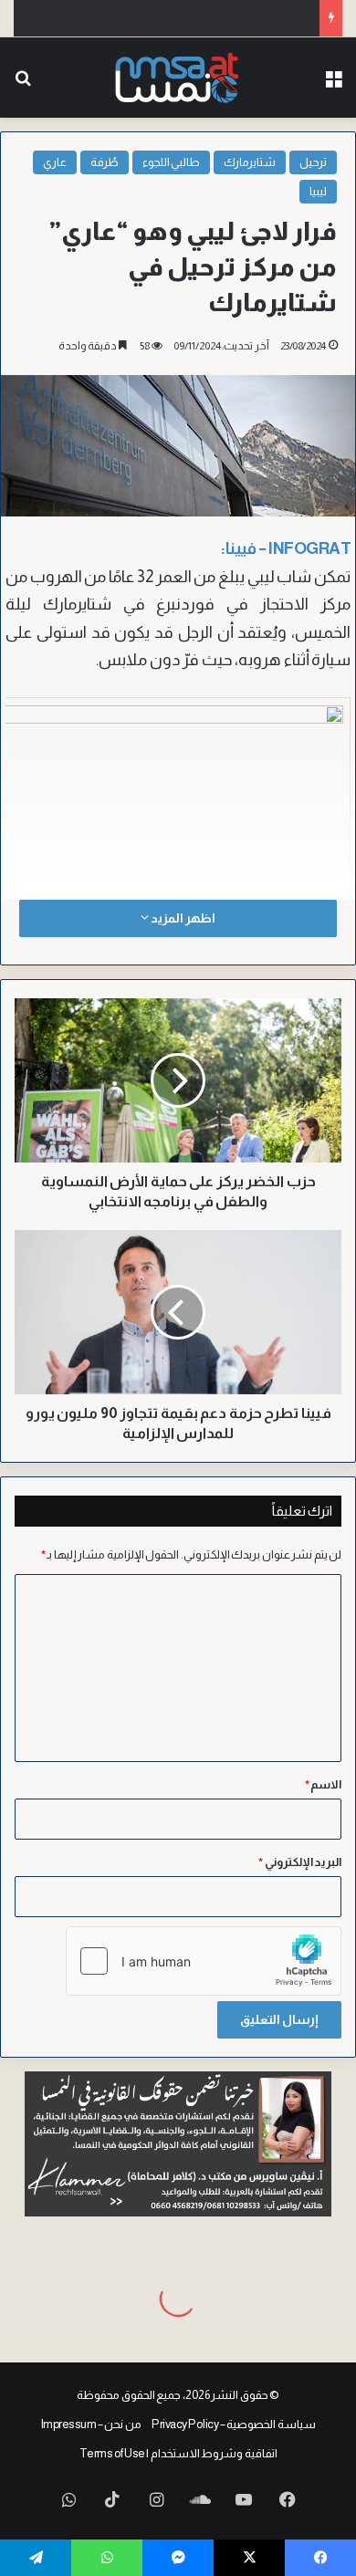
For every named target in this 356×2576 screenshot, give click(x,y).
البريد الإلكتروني (300, 1862)
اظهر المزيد (182, 918)
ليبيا (318, 191)
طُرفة (105, 162)
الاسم (324, 1784)
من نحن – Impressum (91, 2424)
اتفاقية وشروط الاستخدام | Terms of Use (178, 2453)
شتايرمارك (250, 162)
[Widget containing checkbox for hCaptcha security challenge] (204, 1961)
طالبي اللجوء (172, 162)
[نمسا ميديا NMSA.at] (178, 78)
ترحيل (313, 162)
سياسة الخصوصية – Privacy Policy (234, 2424)
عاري (55, 162)
